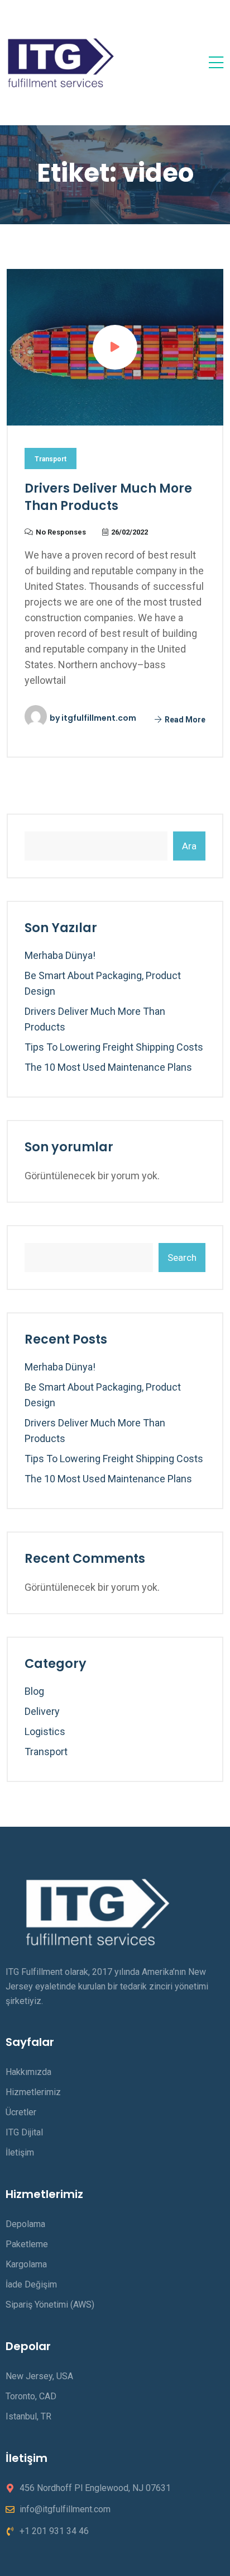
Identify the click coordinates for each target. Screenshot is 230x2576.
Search (182, 1258)
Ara (189, 846)
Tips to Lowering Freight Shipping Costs (114, 1047)
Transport (51, 459)
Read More (184, 720)
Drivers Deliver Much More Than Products (108, 497)
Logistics (45, 1731)
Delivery (42, 1711)
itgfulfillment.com (99, 718)
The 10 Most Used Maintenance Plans (108, 1067)
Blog (34, 1691)
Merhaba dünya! (60, 955)
